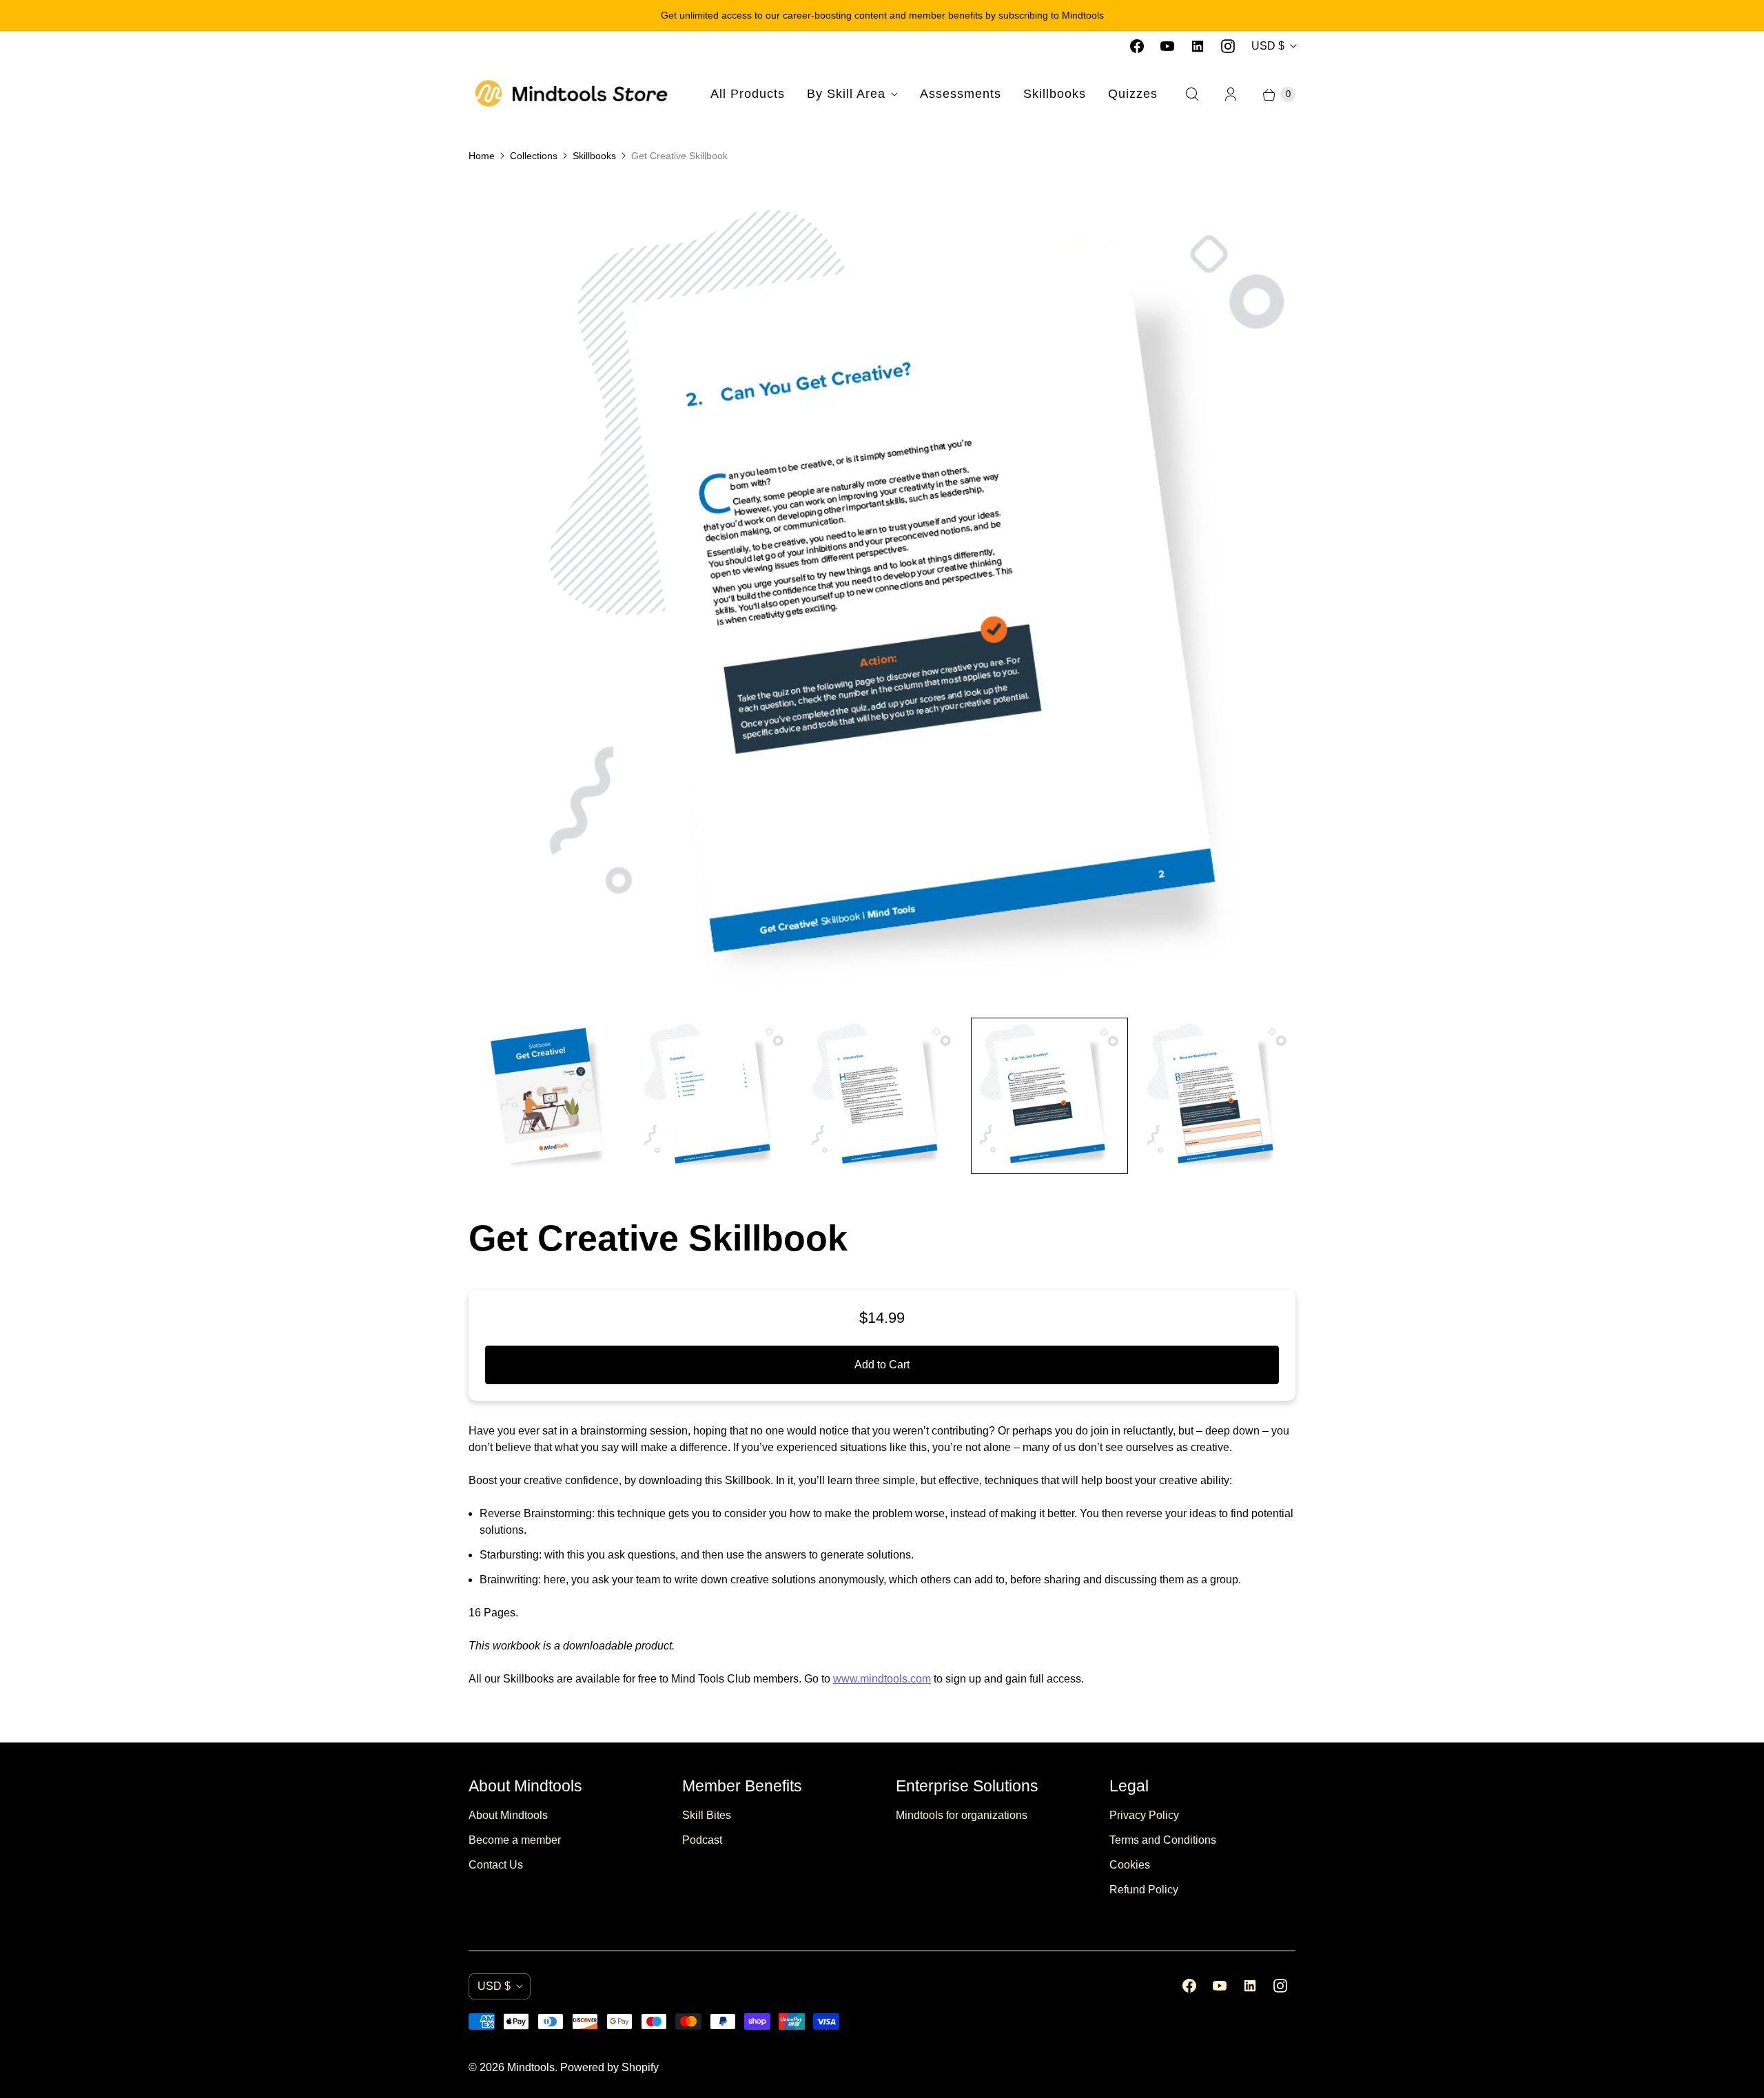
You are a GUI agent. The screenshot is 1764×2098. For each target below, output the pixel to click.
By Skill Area (846, 94)
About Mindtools (508, 1815)
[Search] (1192, 94)
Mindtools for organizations (962, 1815)
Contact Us (496, 1865)
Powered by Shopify (609, 2067)
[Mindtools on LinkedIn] (1198, 46)
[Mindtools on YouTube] (1167, 46)
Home (482, 156)
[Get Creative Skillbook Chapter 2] (882, 593)
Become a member (515, 1840)
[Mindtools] (572, 94)
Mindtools (531, 2067)
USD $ (1268, 46)
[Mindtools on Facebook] (1137, 46)
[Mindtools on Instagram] (1228, 46)
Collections (534, 156)
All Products (748, 94)
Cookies (1130, 1865)
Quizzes (1133, 94)
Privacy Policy (1144, 1815)
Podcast (702, 1840)
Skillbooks (1055, 94)
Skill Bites (707, 1815)
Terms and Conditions (1163, 1840)
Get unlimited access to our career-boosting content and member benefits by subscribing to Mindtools (882, 15)
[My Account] (1231, 94)
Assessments (961, 94)
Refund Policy (1144, 1890)
